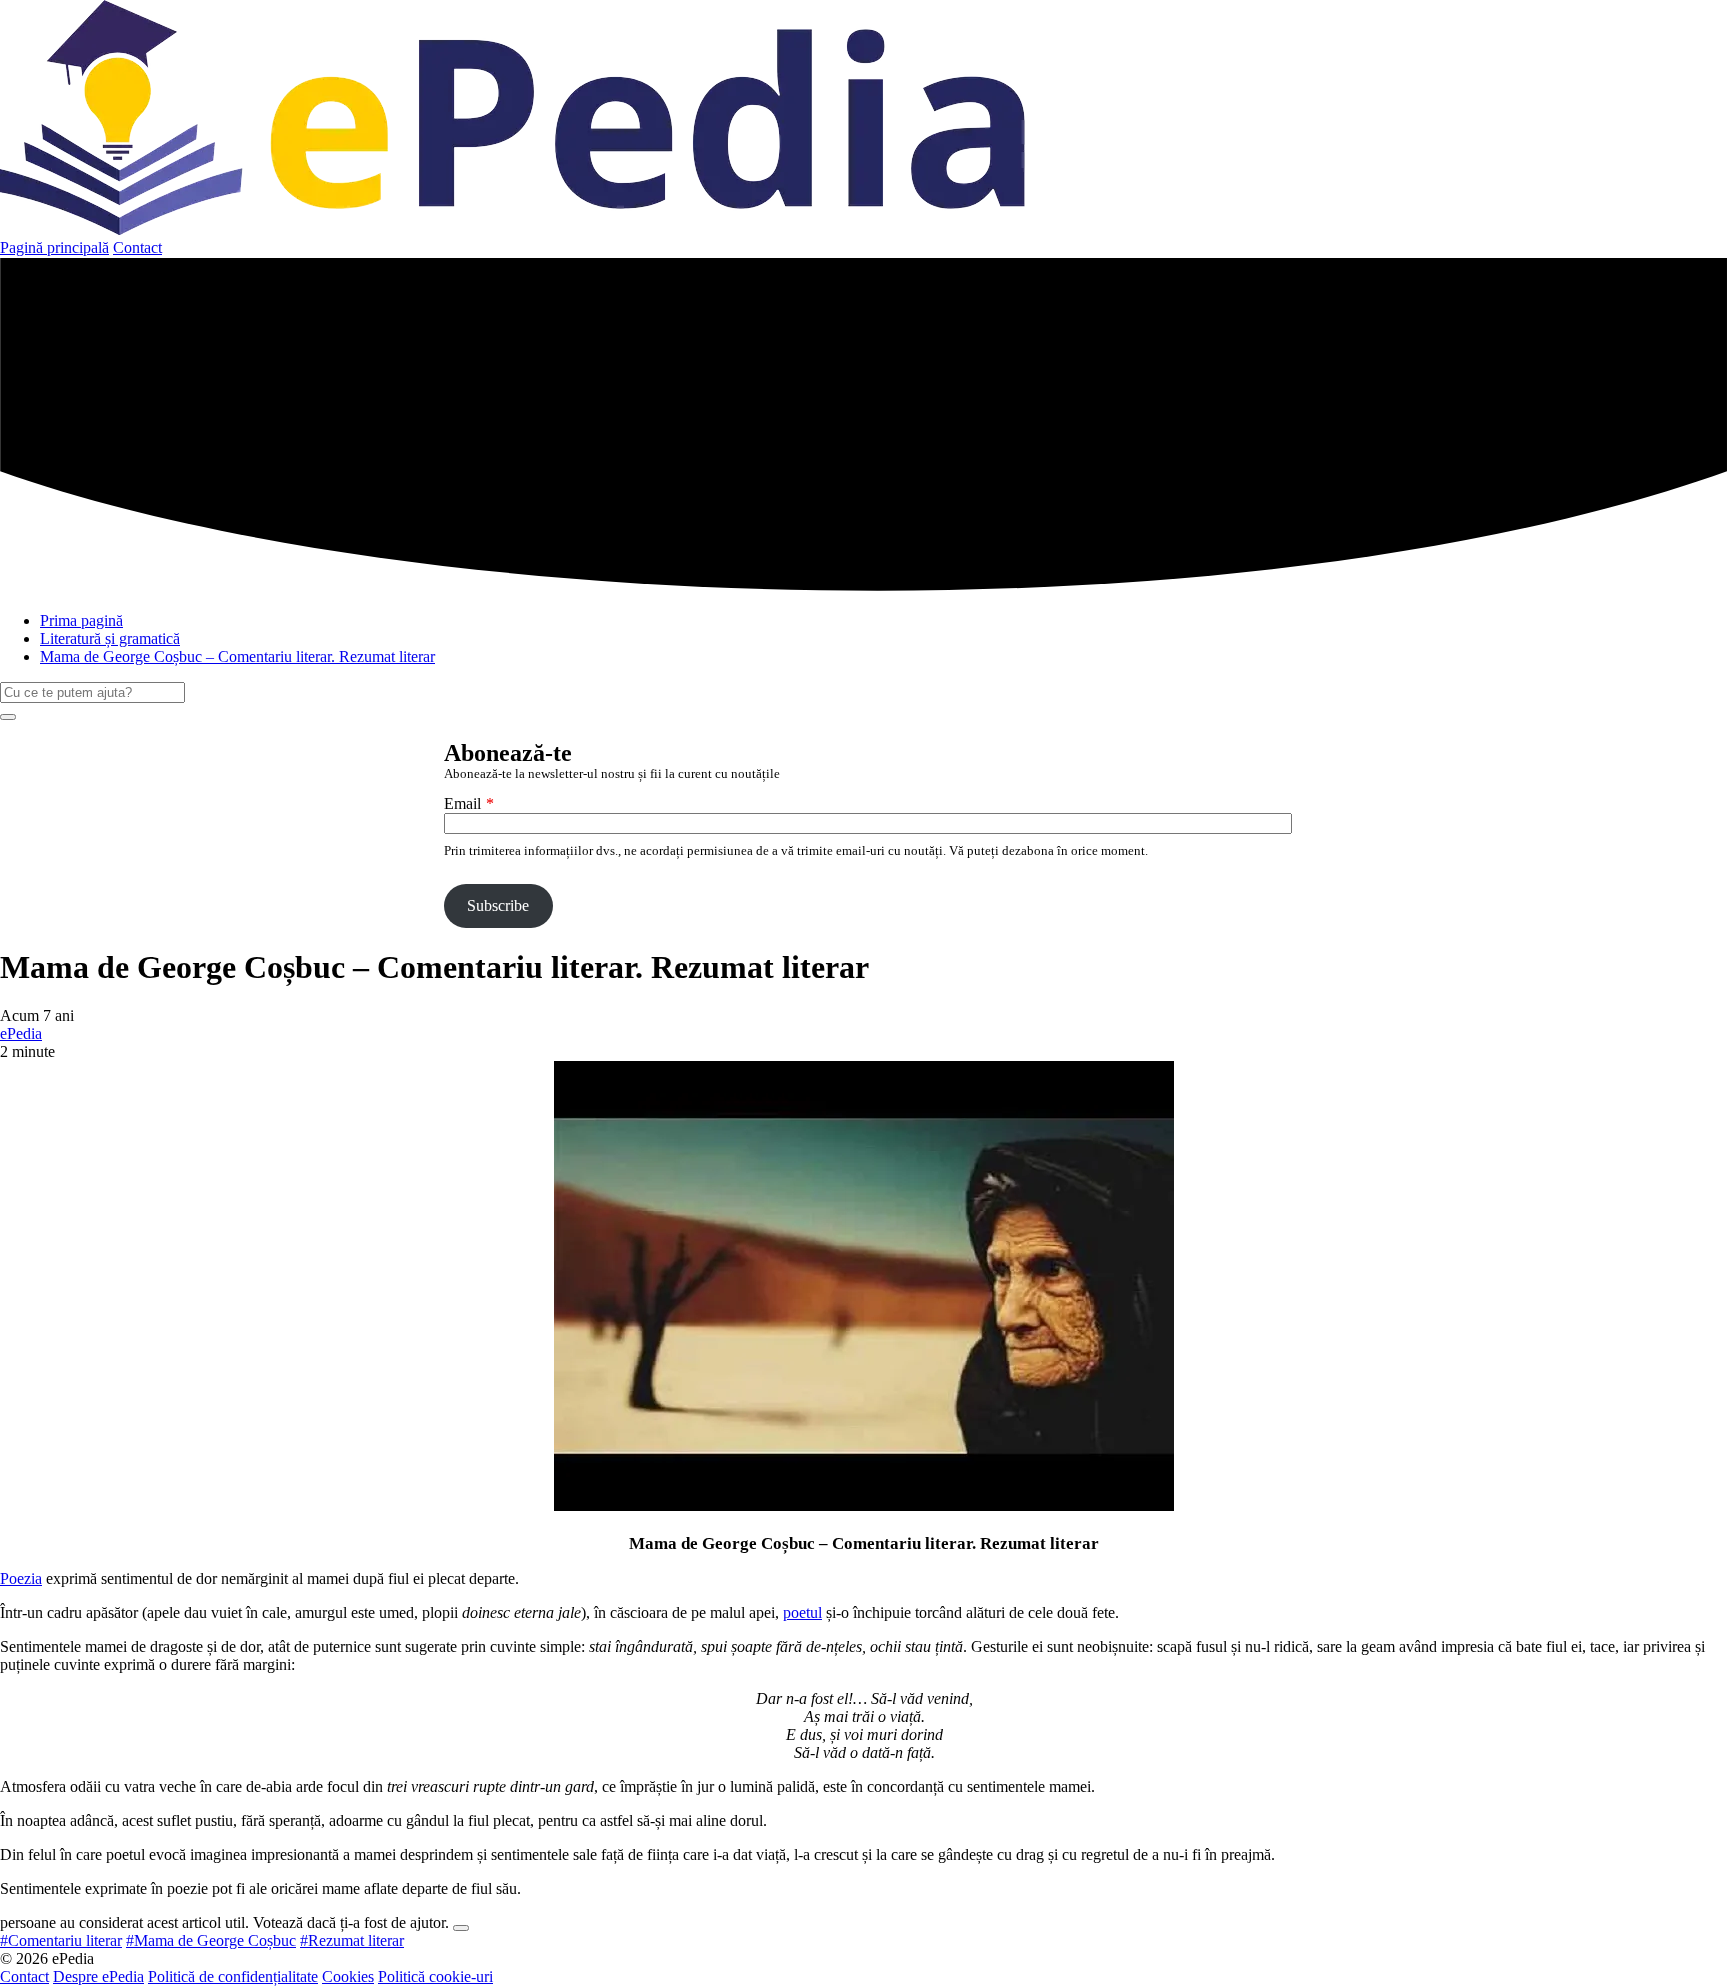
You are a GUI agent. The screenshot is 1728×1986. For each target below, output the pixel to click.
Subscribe (498, 905)
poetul (802, 1612)
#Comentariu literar (61, 1940)
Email (462, 803)
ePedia (21, 1033)
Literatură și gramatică (110, 638)
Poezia (21, 1578)
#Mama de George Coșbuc (211, 1940)
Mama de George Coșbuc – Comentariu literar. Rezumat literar (237, 656)
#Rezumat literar (352, 1940)
